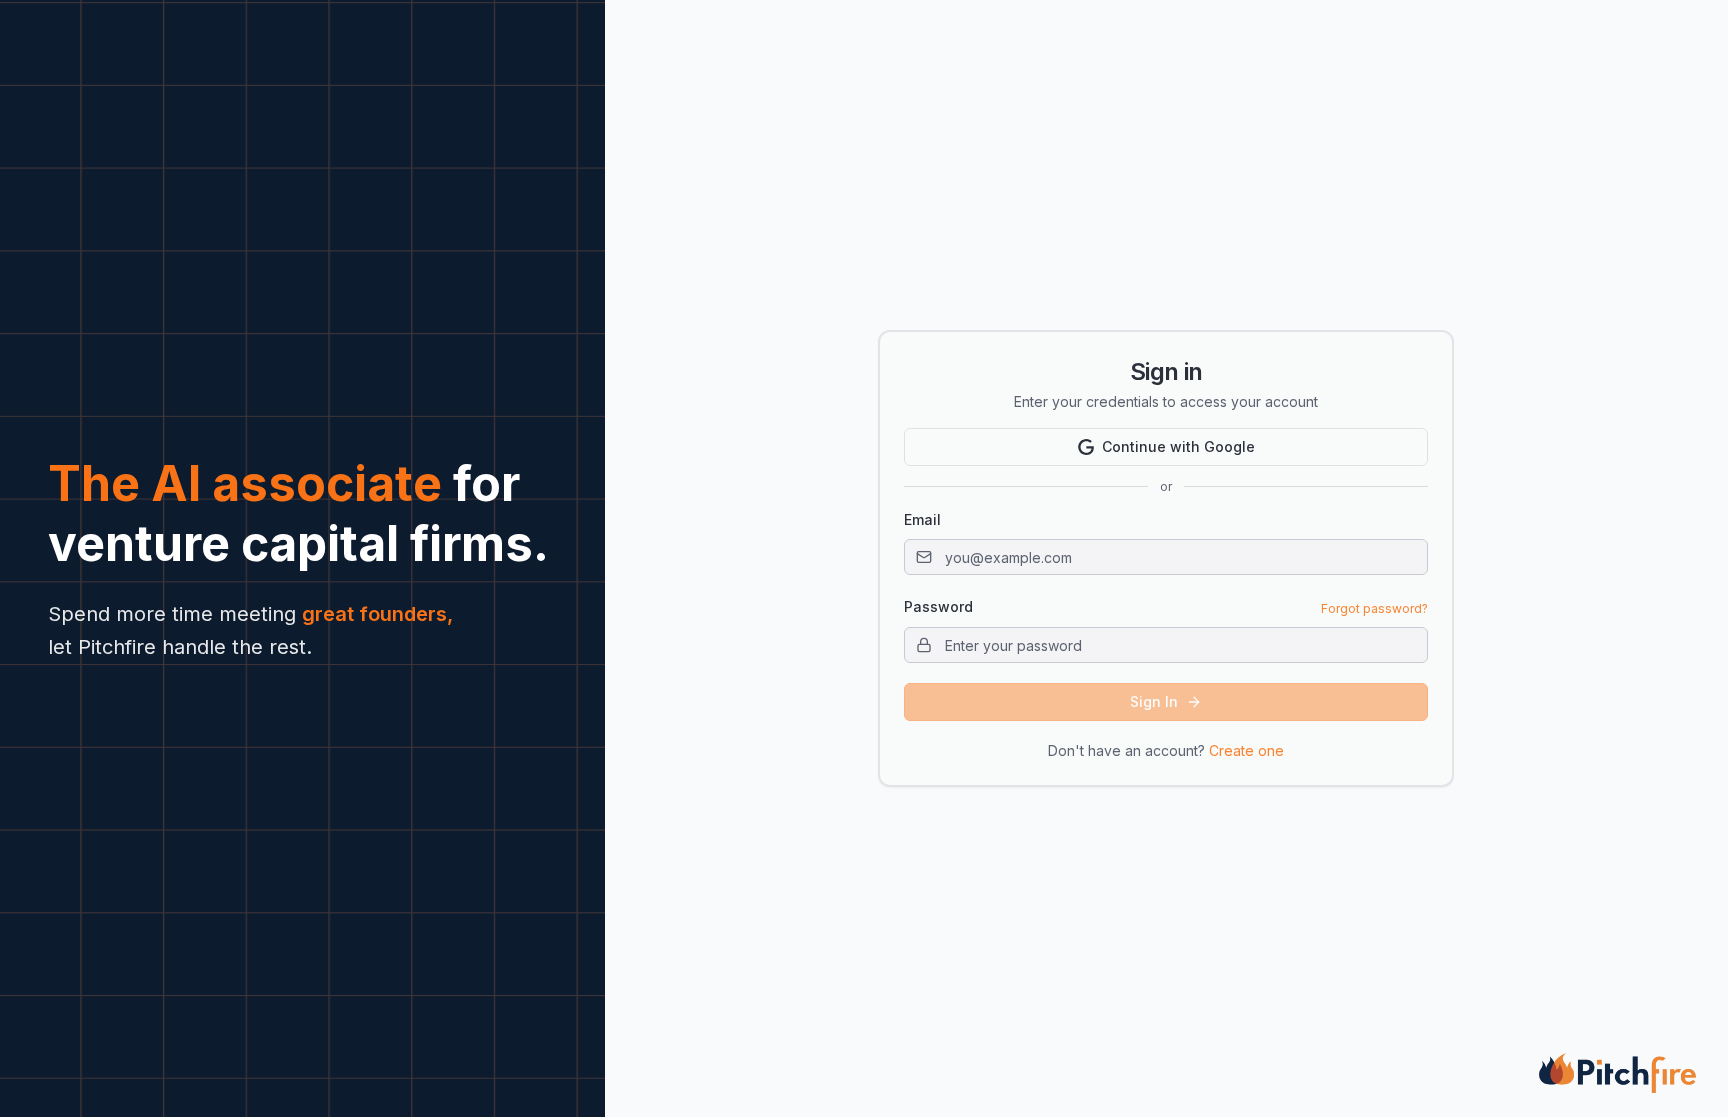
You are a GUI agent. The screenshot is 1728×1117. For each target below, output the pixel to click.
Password (938, 607)
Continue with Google (1178, 446)
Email (922, 519)
